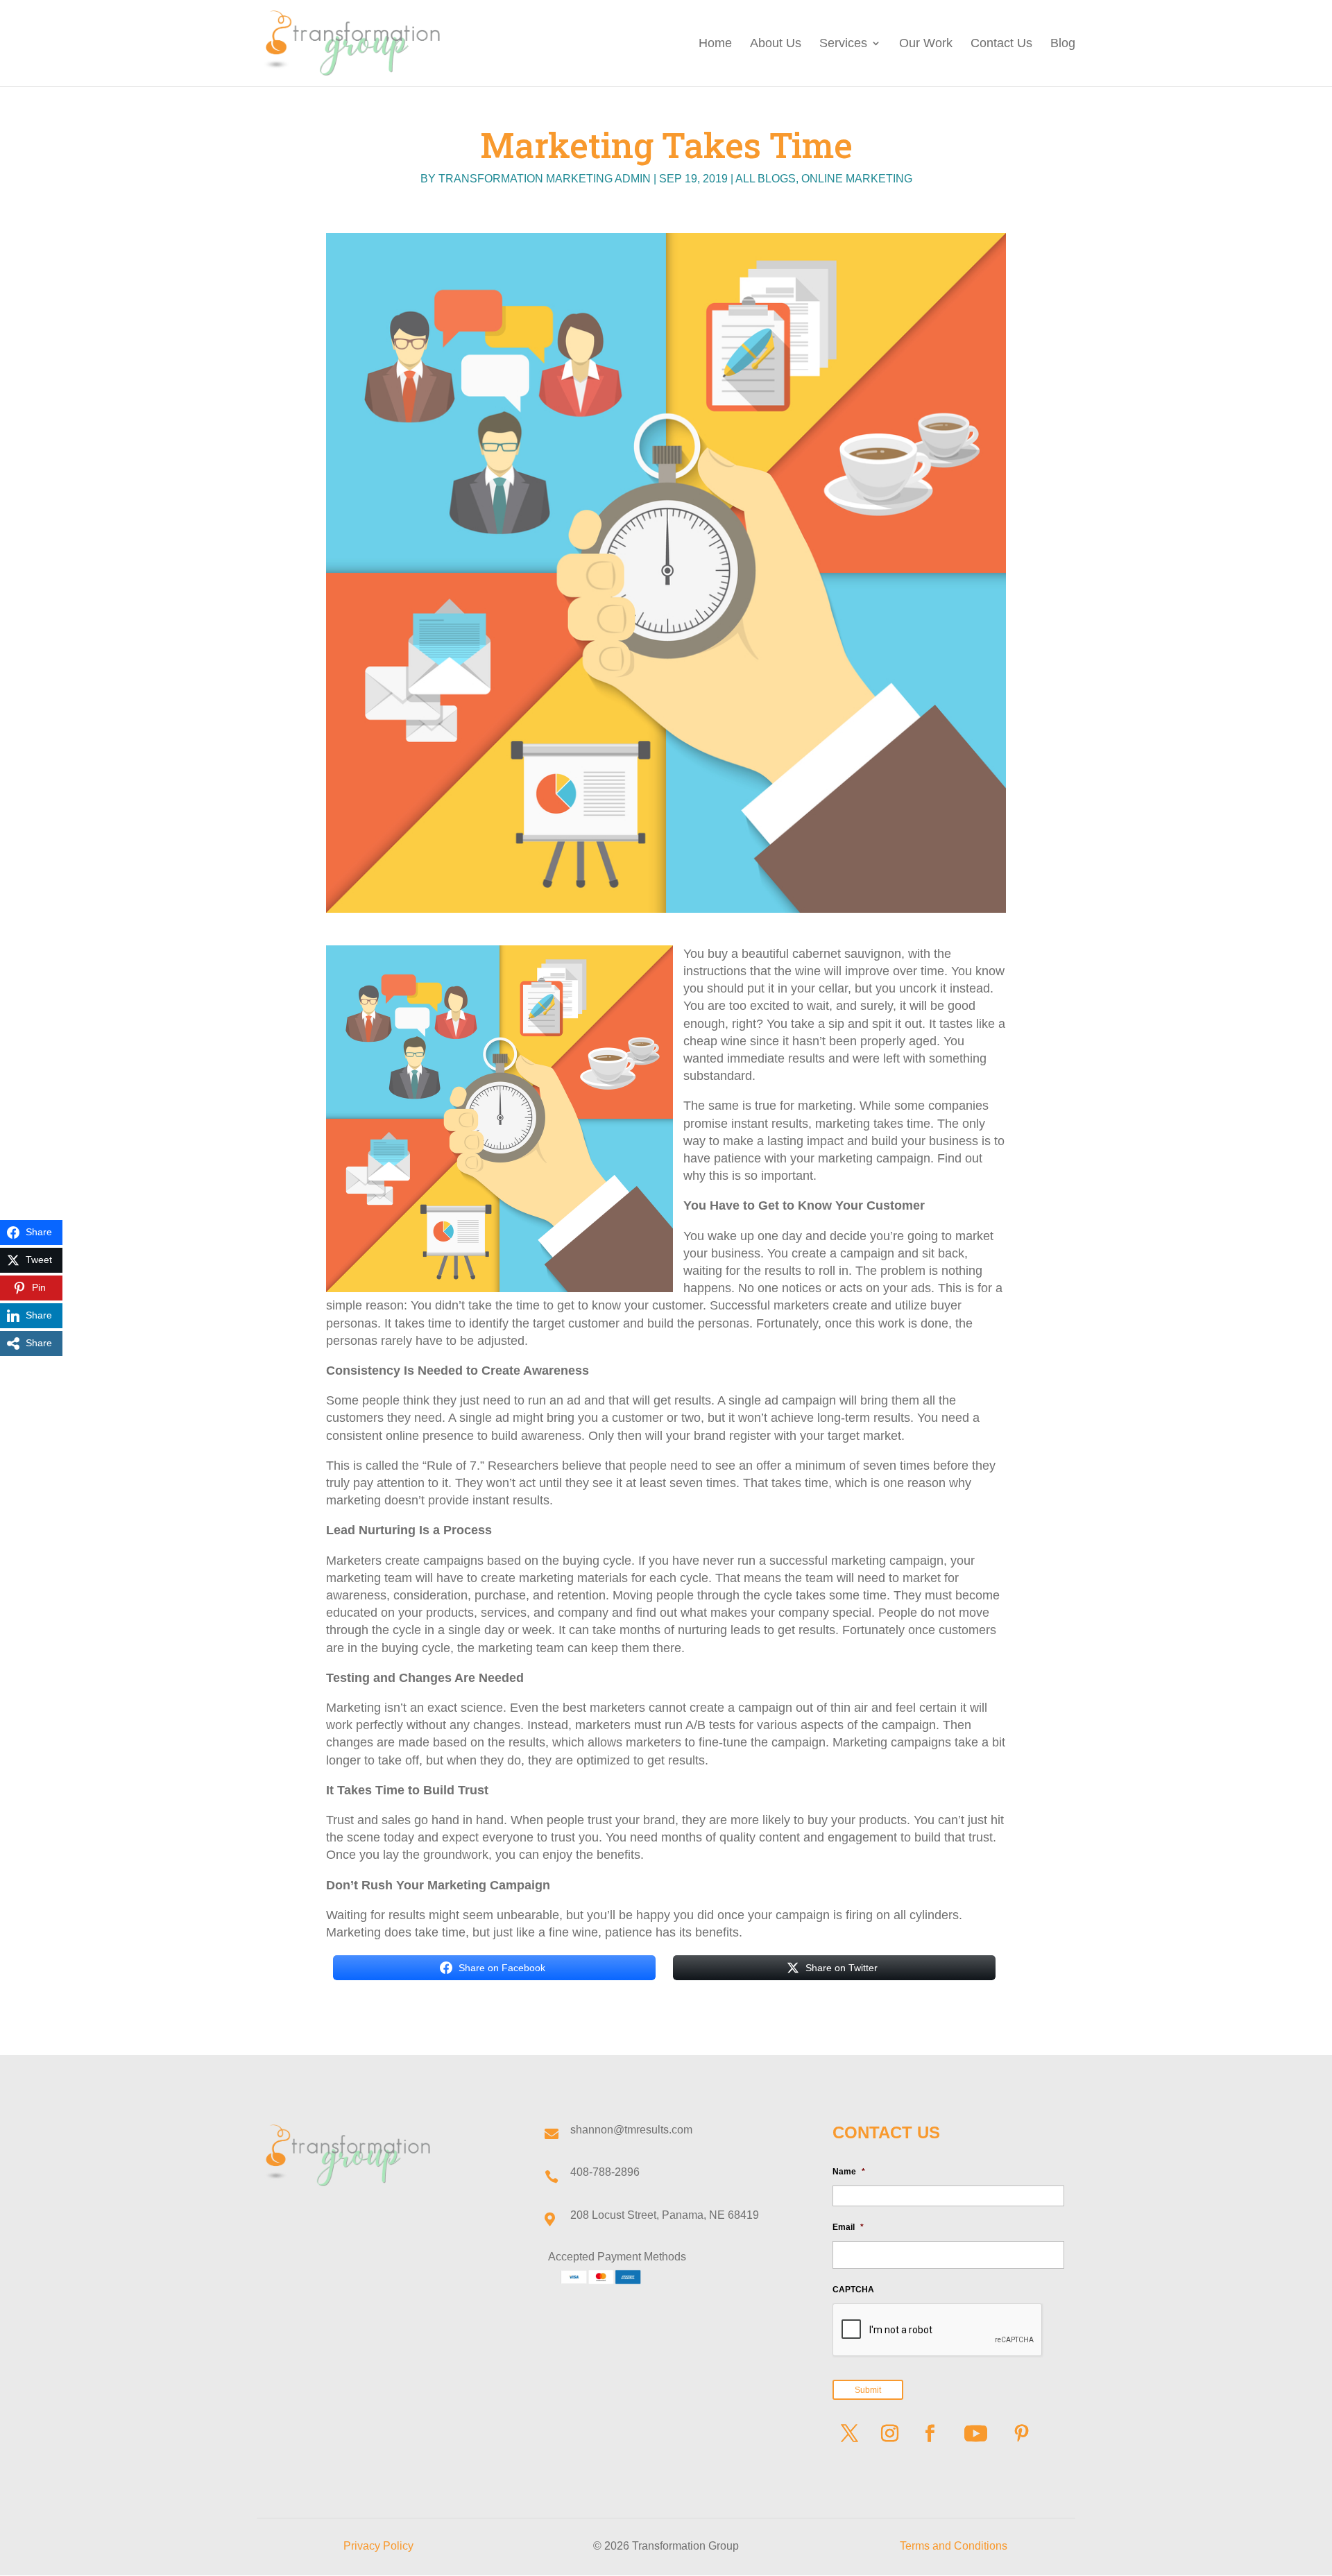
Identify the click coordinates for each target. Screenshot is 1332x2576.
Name (849, 2172)
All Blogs (766, 179)
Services (843, 44)
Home (715, 44)
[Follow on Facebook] (930, 2434)
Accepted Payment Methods (617, 2257)
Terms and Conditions (954, 2546)
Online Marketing (857, 179)
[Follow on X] (850, 2434)
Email (848, 2227)
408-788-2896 (605, 2172)
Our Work (926, 44)
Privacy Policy (378, 2546)
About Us (776, 44)
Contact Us (1001, 44)
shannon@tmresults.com (631, 2130)
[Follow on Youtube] (976, 2434)
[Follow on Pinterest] (1022, 2434)
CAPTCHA (853, 2290)
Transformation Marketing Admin (545, 179)
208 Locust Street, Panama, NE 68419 (665, 2215)
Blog (1063, 44)
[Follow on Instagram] (890, 2434)
